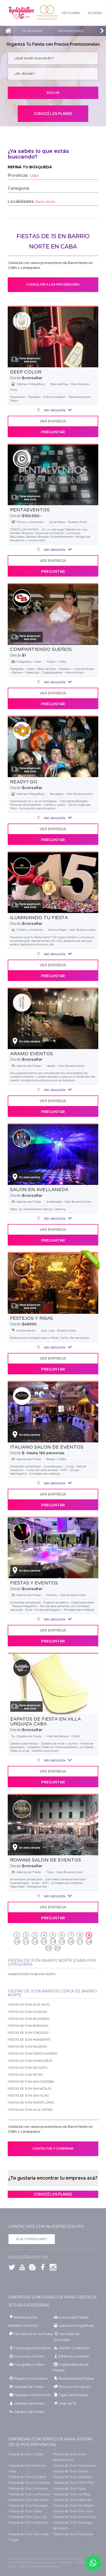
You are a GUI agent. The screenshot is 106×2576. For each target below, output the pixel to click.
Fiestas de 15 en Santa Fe (28, 2523)
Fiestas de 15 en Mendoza (28, 2500)
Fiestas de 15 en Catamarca (75, 2466)
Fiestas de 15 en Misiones (72, 2500)
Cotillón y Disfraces (74, 2348)
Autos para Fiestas (73, 2317)
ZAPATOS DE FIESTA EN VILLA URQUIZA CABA (45, 1722)
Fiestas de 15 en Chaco (71, 2471)
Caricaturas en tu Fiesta (33, 2334)
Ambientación (26, 2317)
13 (44, 1942)
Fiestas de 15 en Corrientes (29, 2483)
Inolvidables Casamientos (47, 13)
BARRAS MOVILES (23, 2326)
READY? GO (24, 782)
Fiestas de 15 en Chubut (27, 2477)
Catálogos (32, 31)
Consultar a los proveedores (53, 285)
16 (71, 1942)
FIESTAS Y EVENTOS (34, 1583)
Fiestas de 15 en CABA (26, 2454)
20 (57, 1948)
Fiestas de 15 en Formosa (28, 2488)
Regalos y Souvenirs (31, 2378)
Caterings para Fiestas (32, 2348)
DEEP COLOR (26, 372)
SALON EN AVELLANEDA (39, 1190)
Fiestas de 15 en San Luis (28, 2517)
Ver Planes (71, 13)
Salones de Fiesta (29, 2387)
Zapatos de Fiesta (29, 2412)
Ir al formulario (32, 2239)
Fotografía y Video (29, 2365)
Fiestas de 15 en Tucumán (73, 2534)
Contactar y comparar (53, 2149)
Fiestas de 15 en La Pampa (29, 2494)
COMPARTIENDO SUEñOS (41, 649)
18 (89, 1942)
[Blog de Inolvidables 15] (31, 2268)
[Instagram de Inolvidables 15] (52, 2268)
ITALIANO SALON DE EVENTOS (47, 1447)
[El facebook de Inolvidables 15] (41, 2268)
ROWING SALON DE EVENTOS (46, 1860)
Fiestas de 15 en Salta (25, 2511)
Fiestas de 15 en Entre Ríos (73, 2483)
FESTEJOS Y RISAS (32, 1318)
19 (48, 1948)
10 (17, 1942)
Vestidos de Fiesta (29, 2403)
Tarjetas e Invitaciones (32, 2395)
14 (53, 1942)
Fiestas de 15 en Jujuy (70, 2488)
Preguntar (53, 432)
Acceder (95, 13)
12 (35, 1942)
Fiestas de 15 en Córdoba (73, 2477)
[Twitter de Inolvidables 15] (12, 2268)
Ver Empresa (53, 421)
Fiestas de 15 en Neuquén (28, 2506)
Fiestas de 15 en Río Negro (73, 2506)
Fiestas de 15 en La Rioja (72, 2494)
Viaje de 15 (67, 2403)
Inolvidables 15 (21, 13)
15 (62, 1942)
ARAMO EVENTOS (32, 1054)
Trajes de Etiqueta (73, 2395)
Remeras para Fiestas (76, 2378)
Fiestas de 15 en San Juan (73, 2511)
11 (26, 1942)
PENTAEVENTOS (30, 510)
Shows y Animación (74, 2387)
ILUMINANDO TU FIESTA (39, 918)
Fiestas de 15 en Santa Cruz (75, 2517)
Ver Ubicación (54, 410)
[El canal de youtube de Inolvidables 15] (21, 2268)
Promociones (70, 31)
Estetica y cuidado (74, 2356)
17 (80, 1942)
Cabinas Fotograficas (76, 2326)
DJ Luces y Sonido (29, 2356)
